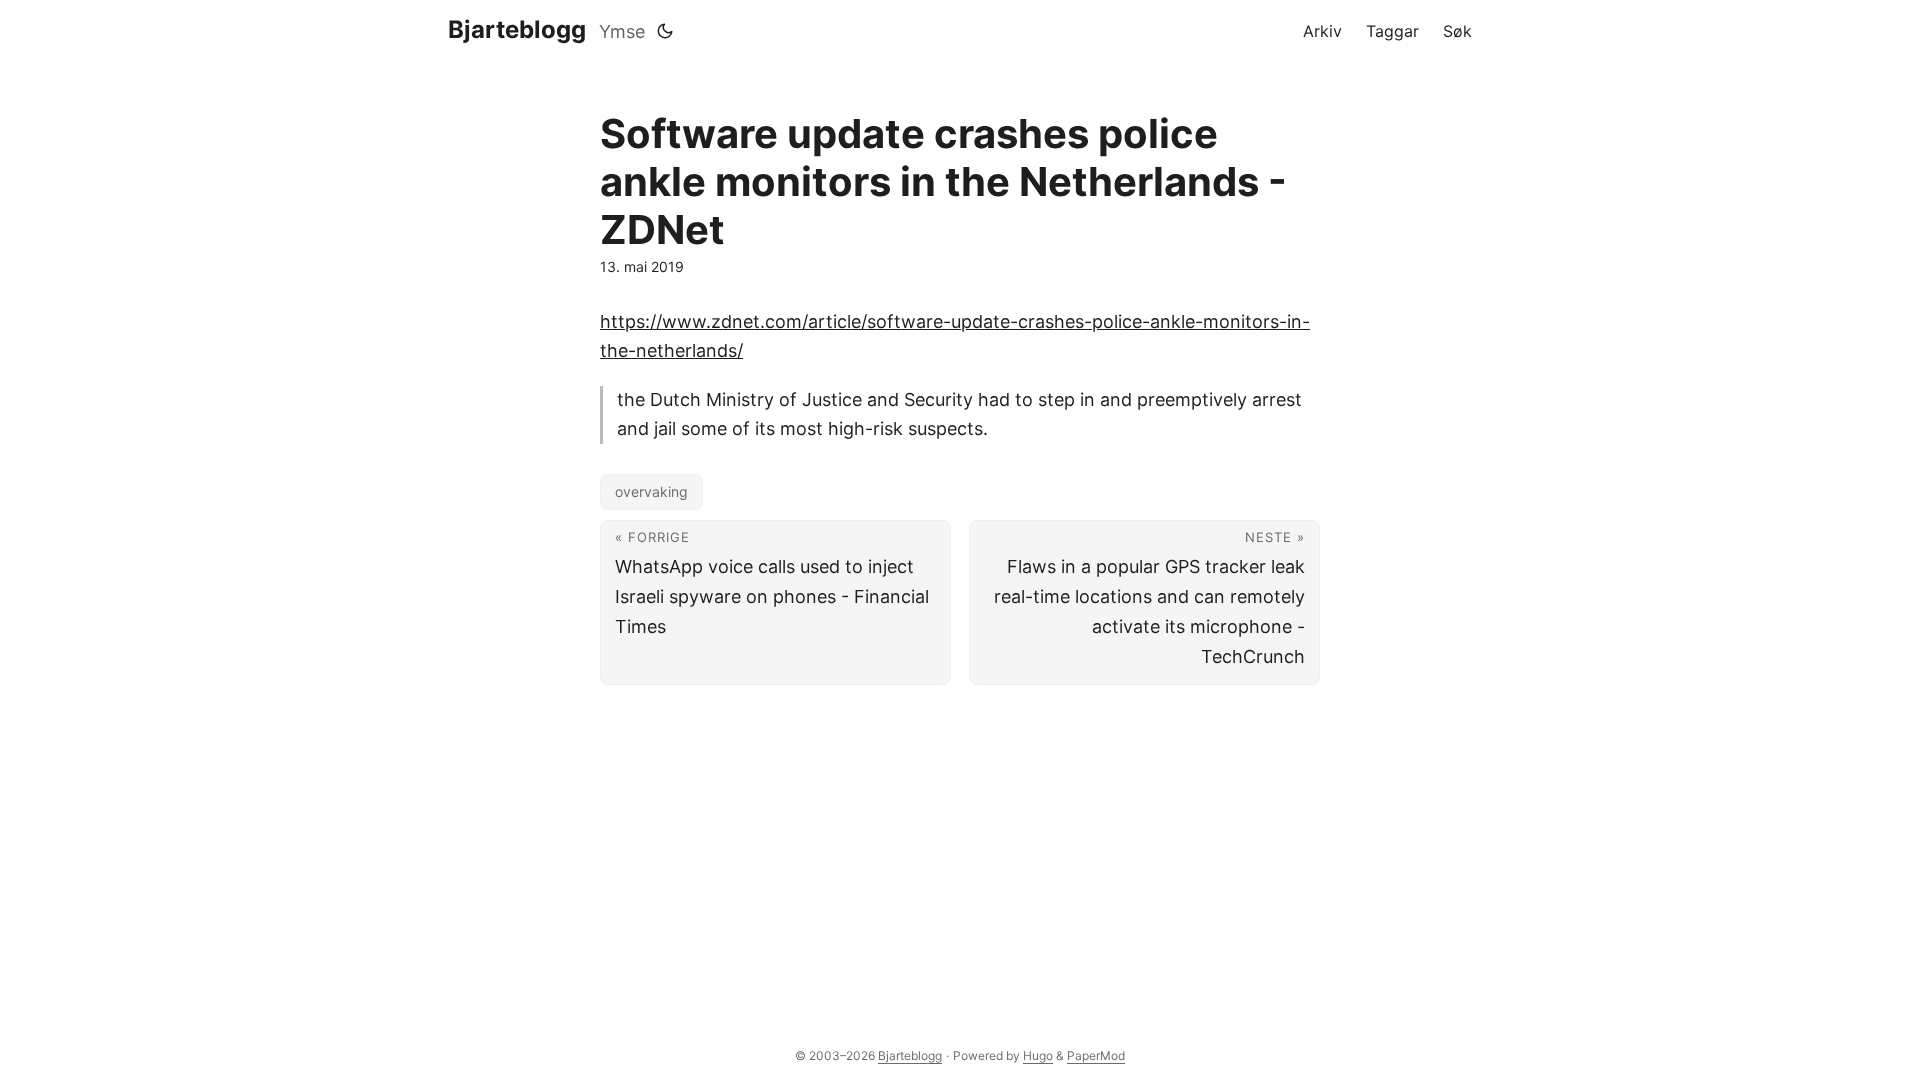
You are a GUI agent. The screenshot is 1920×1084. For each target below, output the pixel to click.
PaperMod (1096, 1055)
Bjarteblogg (517, 29)
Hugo (1038, 1055)
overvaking (651, 491)
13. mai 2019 (642, 266)
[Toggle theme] (665, 31)
